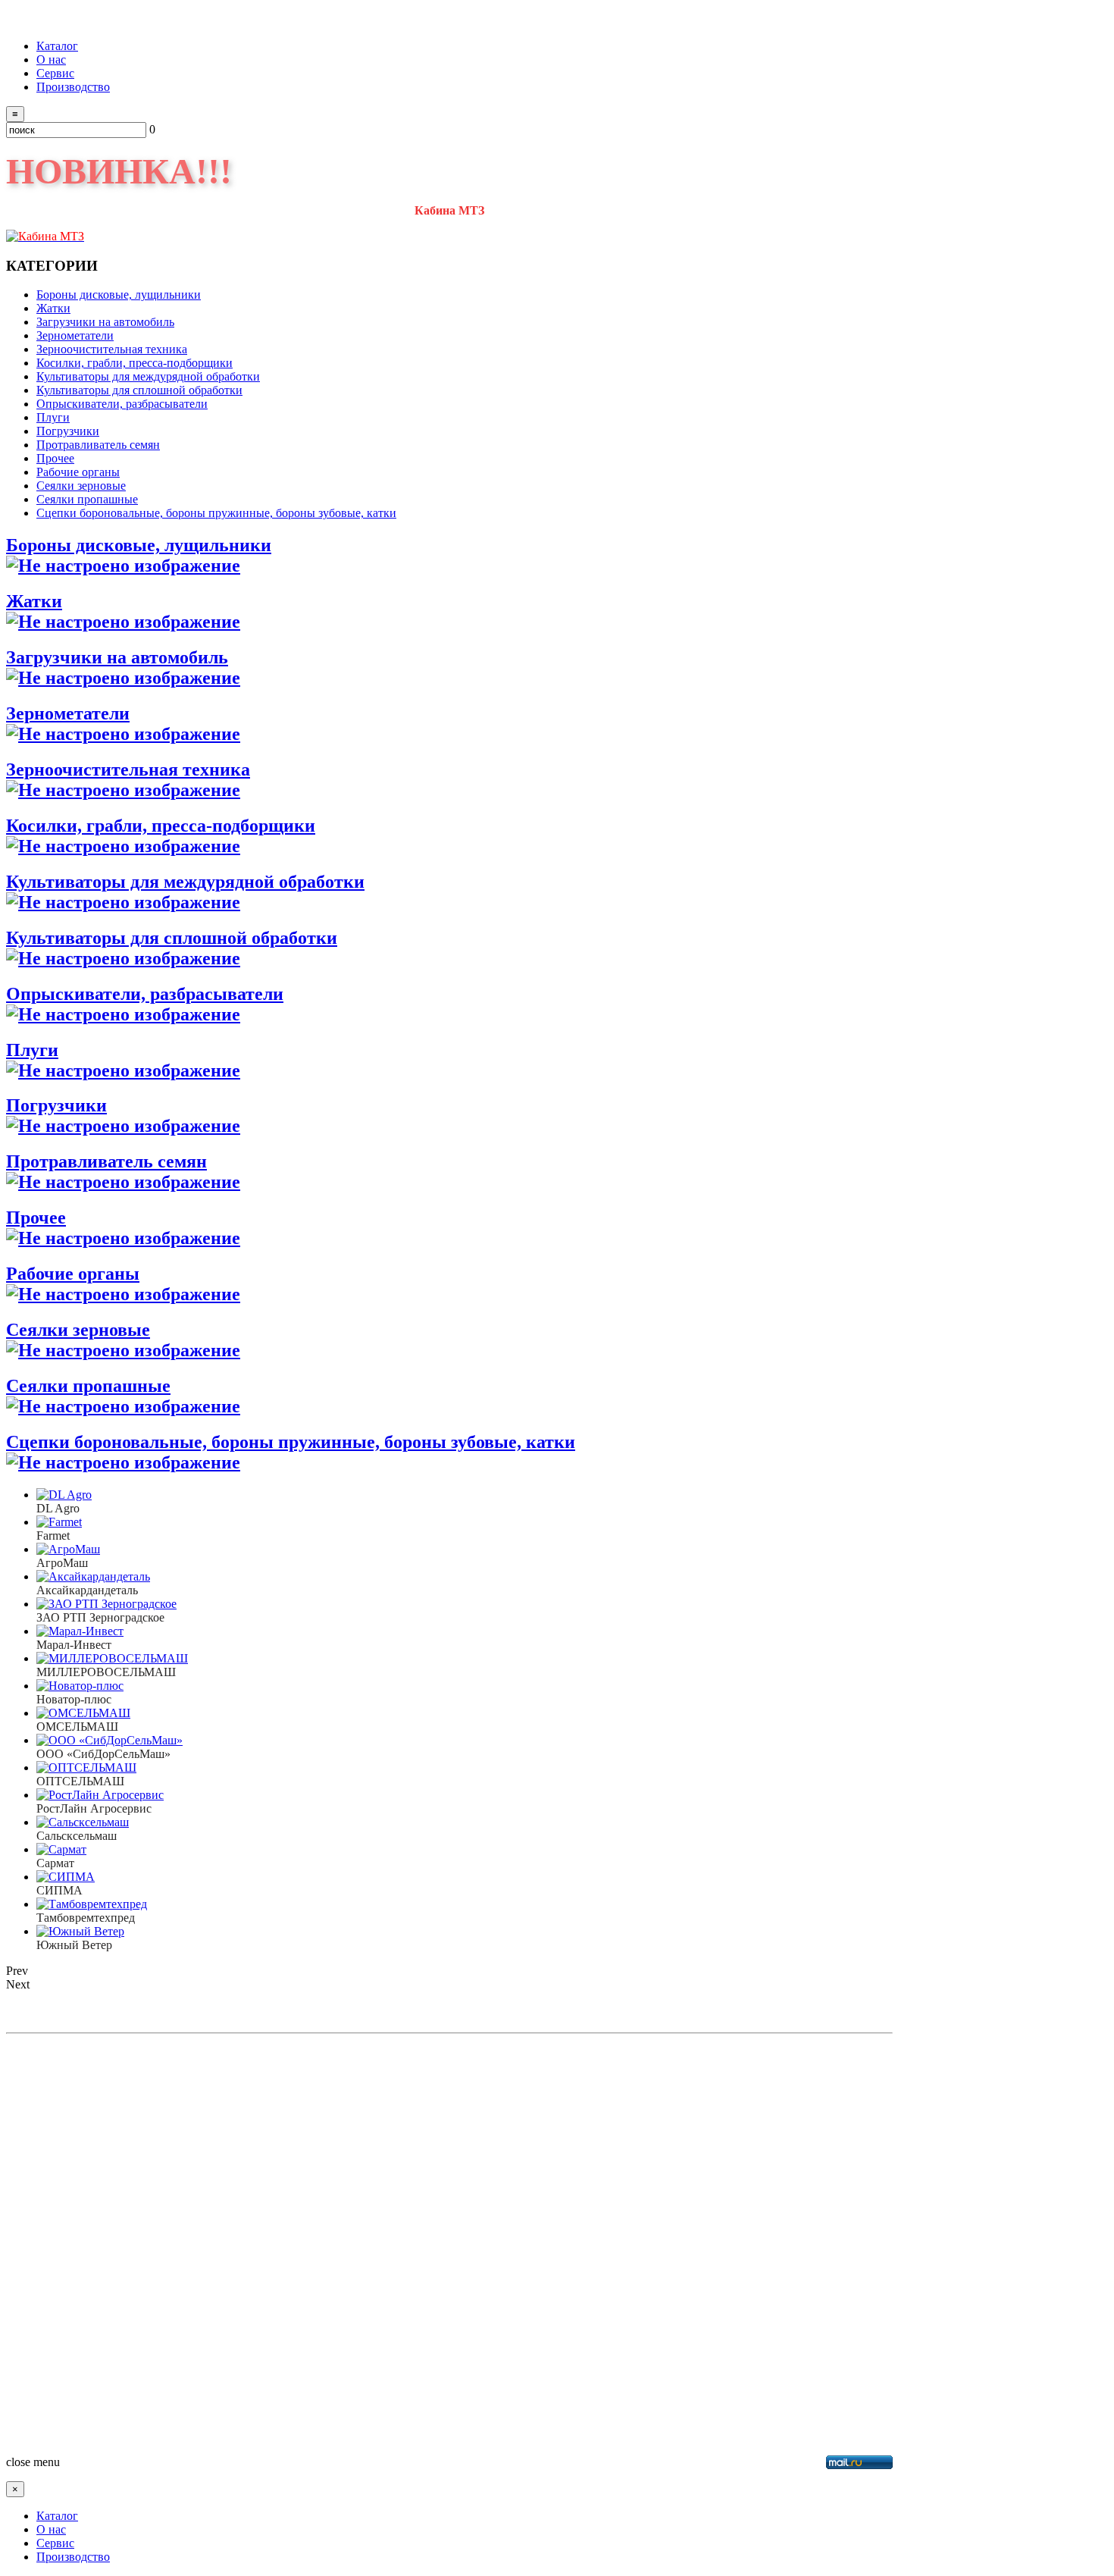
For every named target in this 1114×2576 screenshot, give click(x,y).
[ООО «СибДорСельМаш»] (110, 1740)
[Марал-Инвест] (80, 1631)
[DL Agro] (64, 1495)
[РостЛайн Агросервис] (100, 1795)
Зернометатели (68, 713)
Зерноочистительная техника (128, 769)
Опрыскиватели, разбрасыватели (145, 994)
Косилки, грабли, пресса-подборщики (161, 826)
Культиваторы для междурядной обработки (185, 882)
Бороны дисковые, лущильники (139, 545)
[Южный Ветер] (80, 1931)
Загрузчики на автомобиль (117, 657)
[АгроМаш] (68, 1549)
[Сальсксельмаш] (83, 1822)
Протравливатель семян (106, 1161)
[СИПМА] (66, 1877)
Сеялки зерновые (78, 1330)
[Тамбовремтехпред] (92, 1904)
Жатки (34, 601)
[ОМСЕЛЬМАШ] (83, 1713)
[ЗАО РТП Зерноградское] (106, 1604)
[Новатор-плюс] (80, 1686)
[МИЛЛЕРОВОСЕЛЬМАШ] (112, 1658)
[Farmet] (59, 1522)
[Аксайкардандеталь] (93, 1576)
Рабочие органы (73, 1274)
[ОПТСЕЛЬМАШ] (86, 1767)
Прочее (36, 1217)
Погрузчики (56, 1105)
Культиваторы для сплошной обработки (172, 938)
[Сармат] (61, 1849)
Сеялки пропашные (88, 1386)
